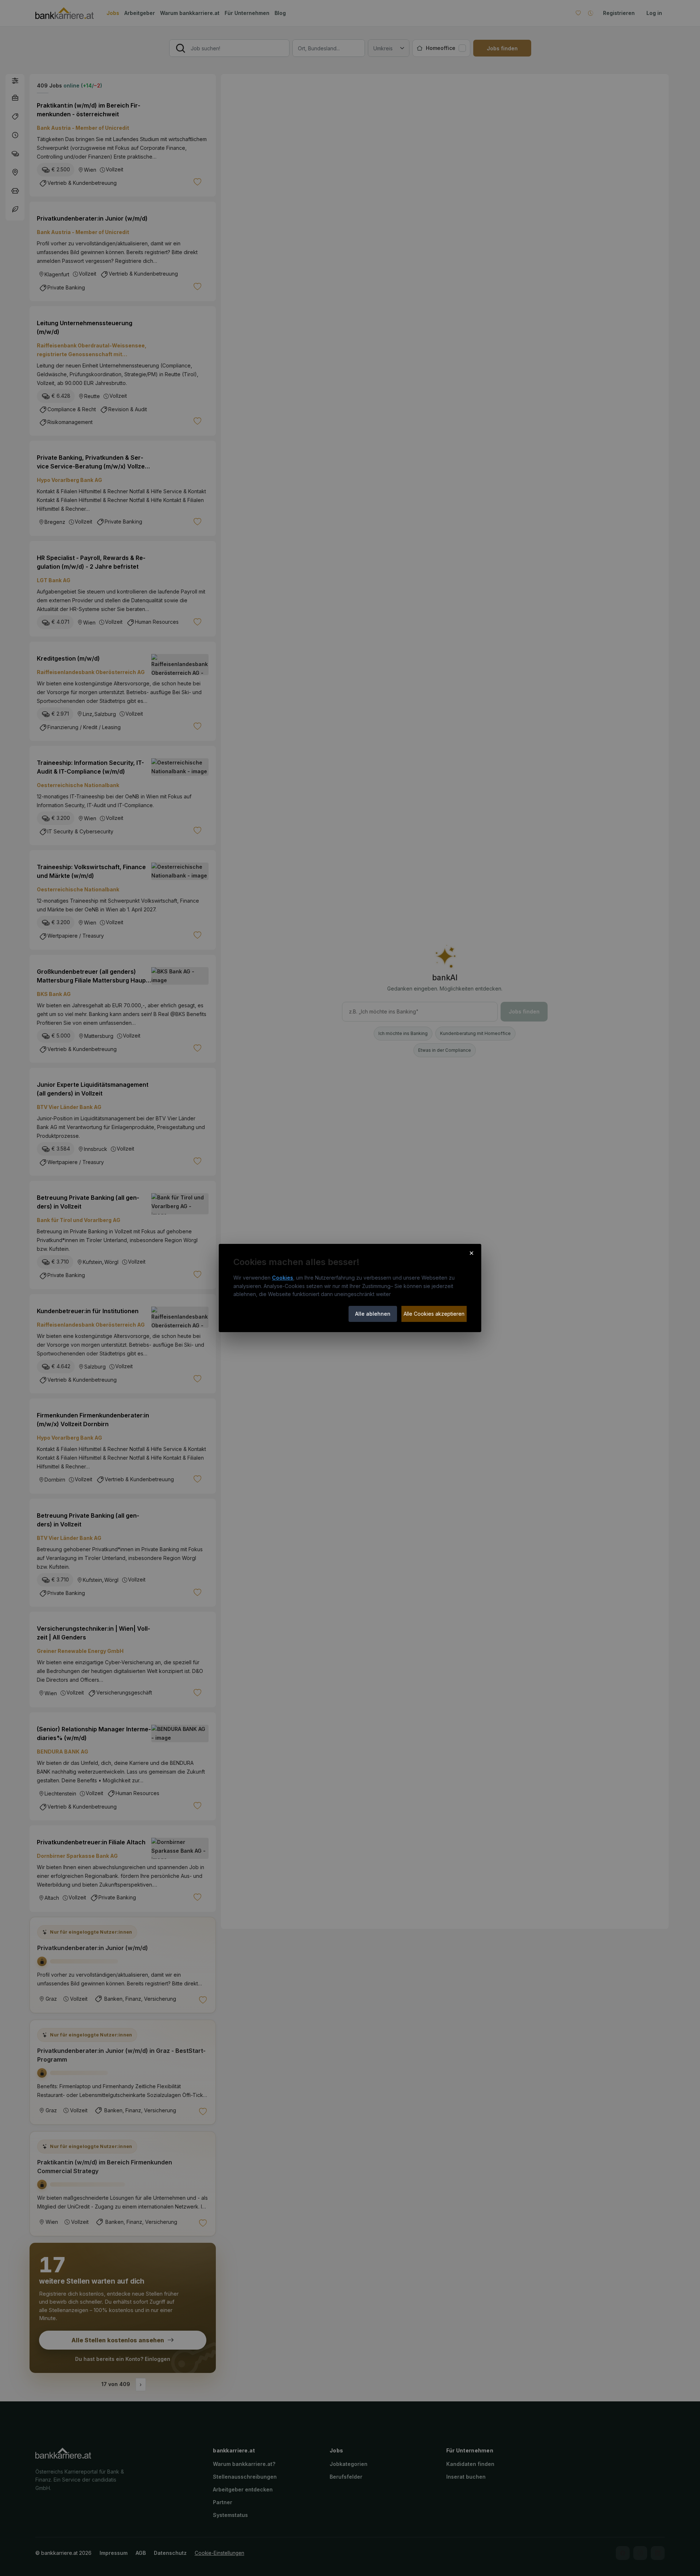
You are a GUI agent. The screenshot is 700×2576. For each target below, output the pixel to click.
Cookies (283, 1278)
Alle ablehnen (373, 1314)
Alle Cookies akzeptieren (434, 1314)
